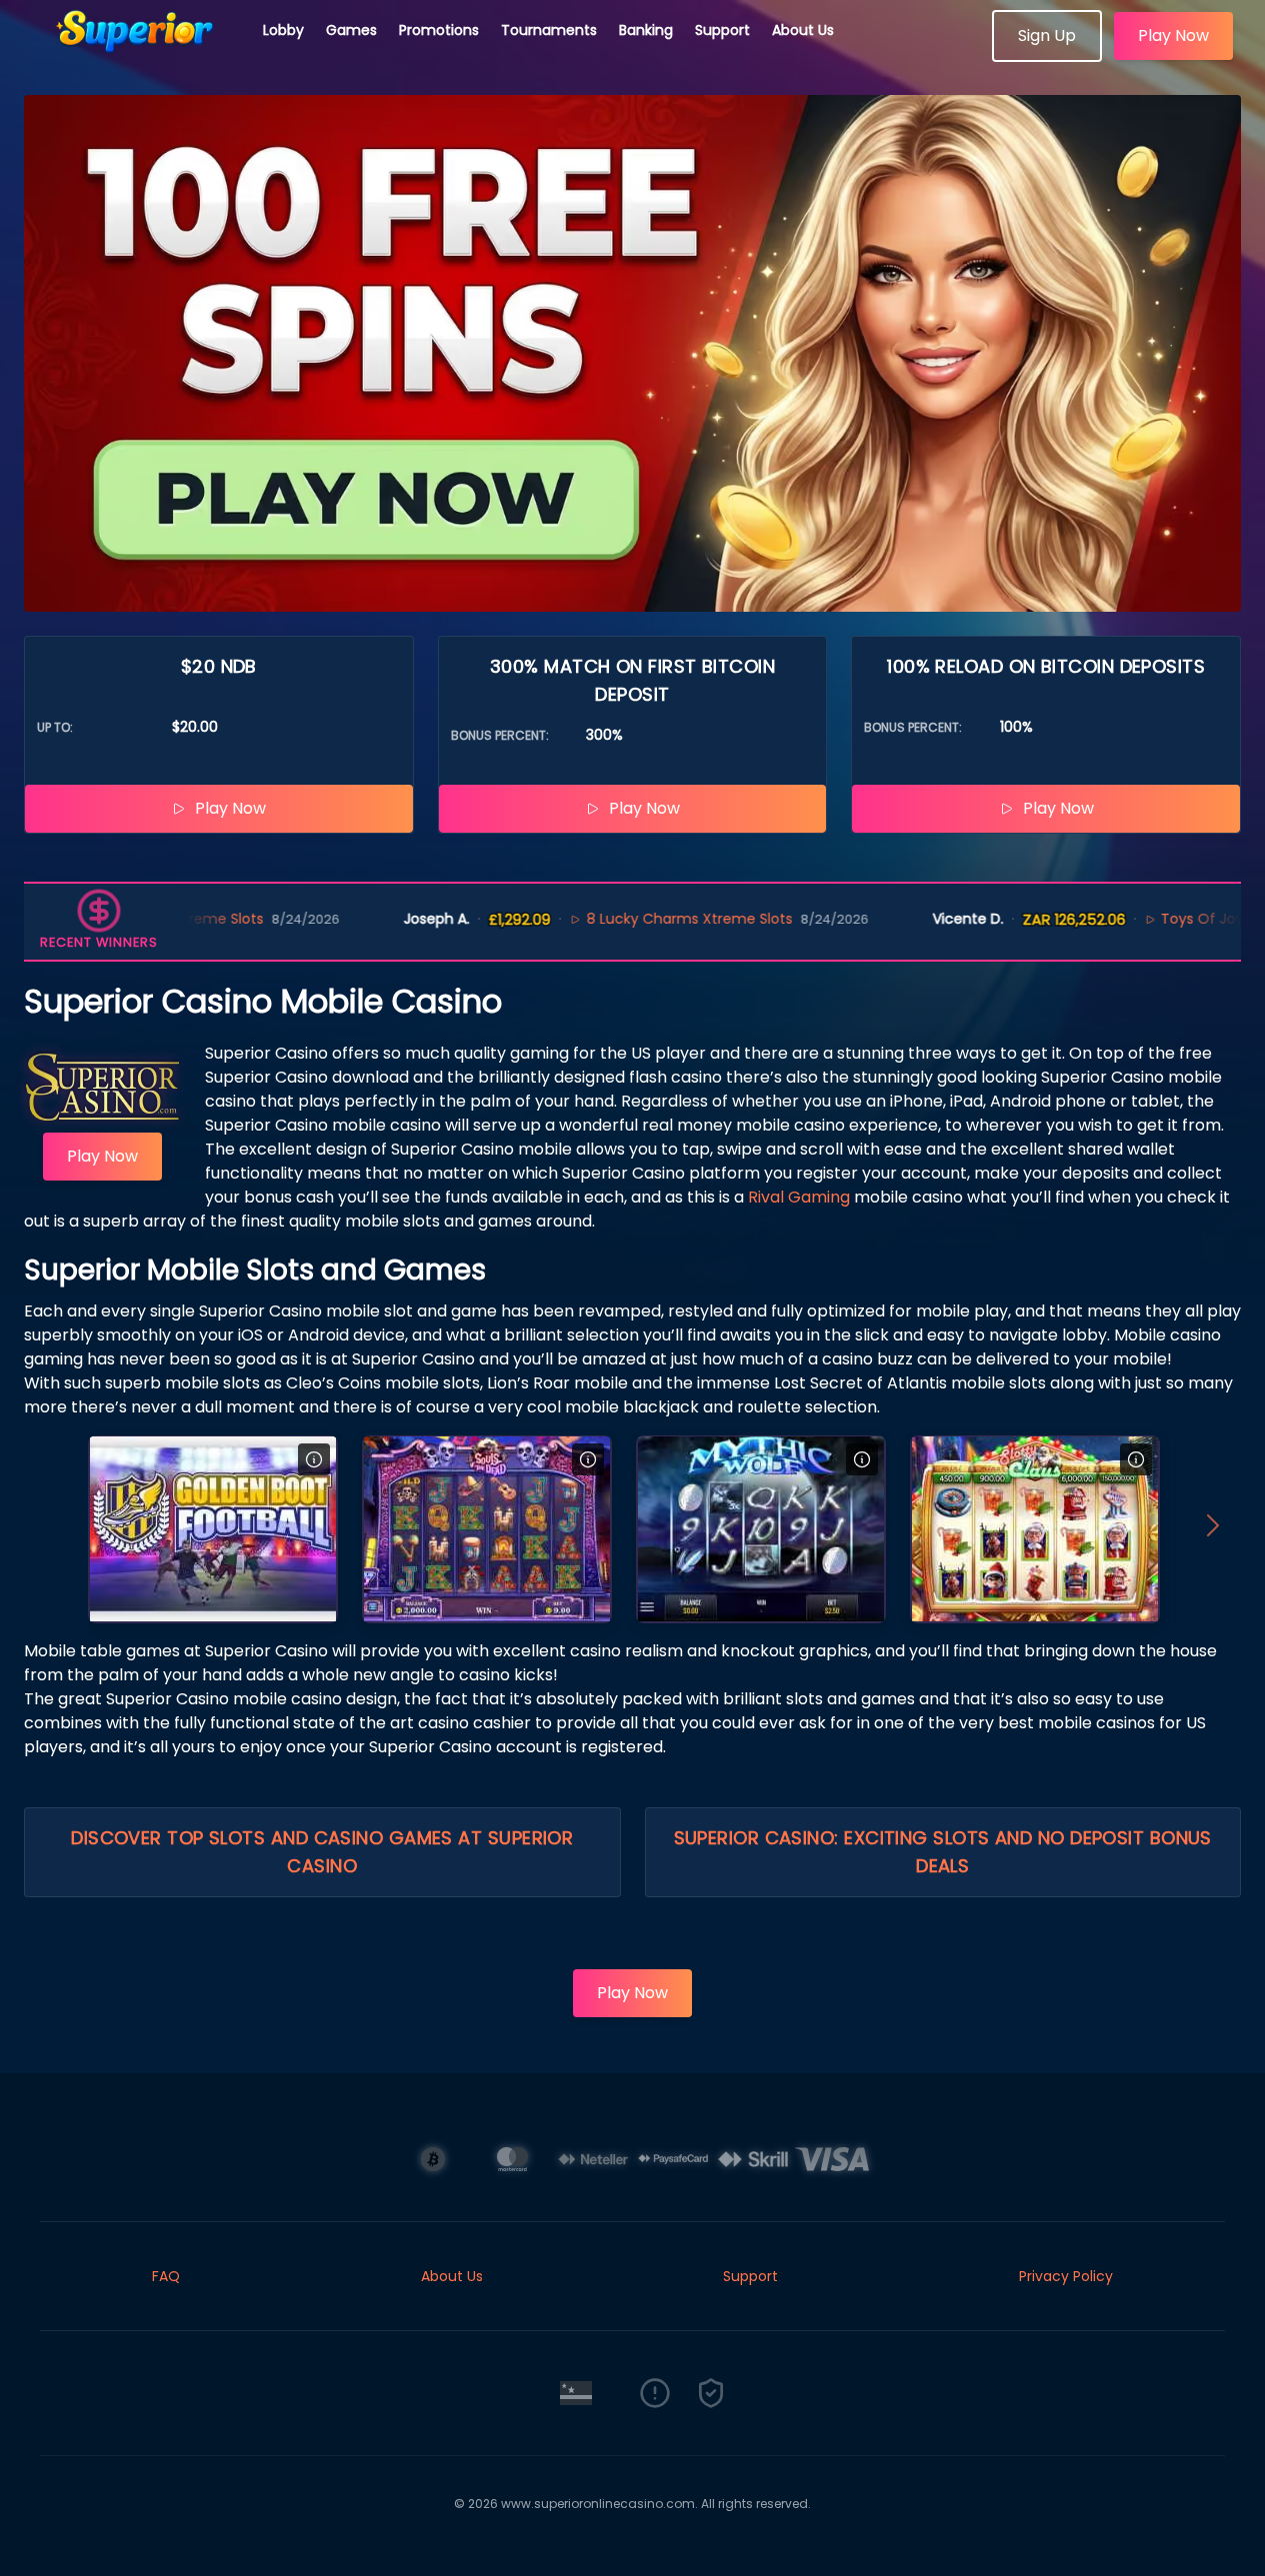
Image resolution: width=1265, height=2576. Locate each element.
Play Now (1173, 35)
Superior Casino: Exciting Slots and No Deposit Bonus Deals (943, 1852)
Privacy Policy (1066, 2276)
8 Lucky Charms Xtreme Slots (614, 919)
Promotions (439, 30)
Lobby (283, 30)
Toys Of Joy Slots (1146, 919)
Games (351, 30)
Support (722, 30)
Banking (646, 30)
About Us (803, 30)
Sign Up (1047, 35)
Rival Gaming (799, 1197)
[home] (132, 55)
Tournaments (549, 30)
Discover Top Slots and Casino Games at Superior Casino (322, 1852)
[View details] (314, 1459)
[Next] (1213, 1529)
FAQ (166, 2276)
